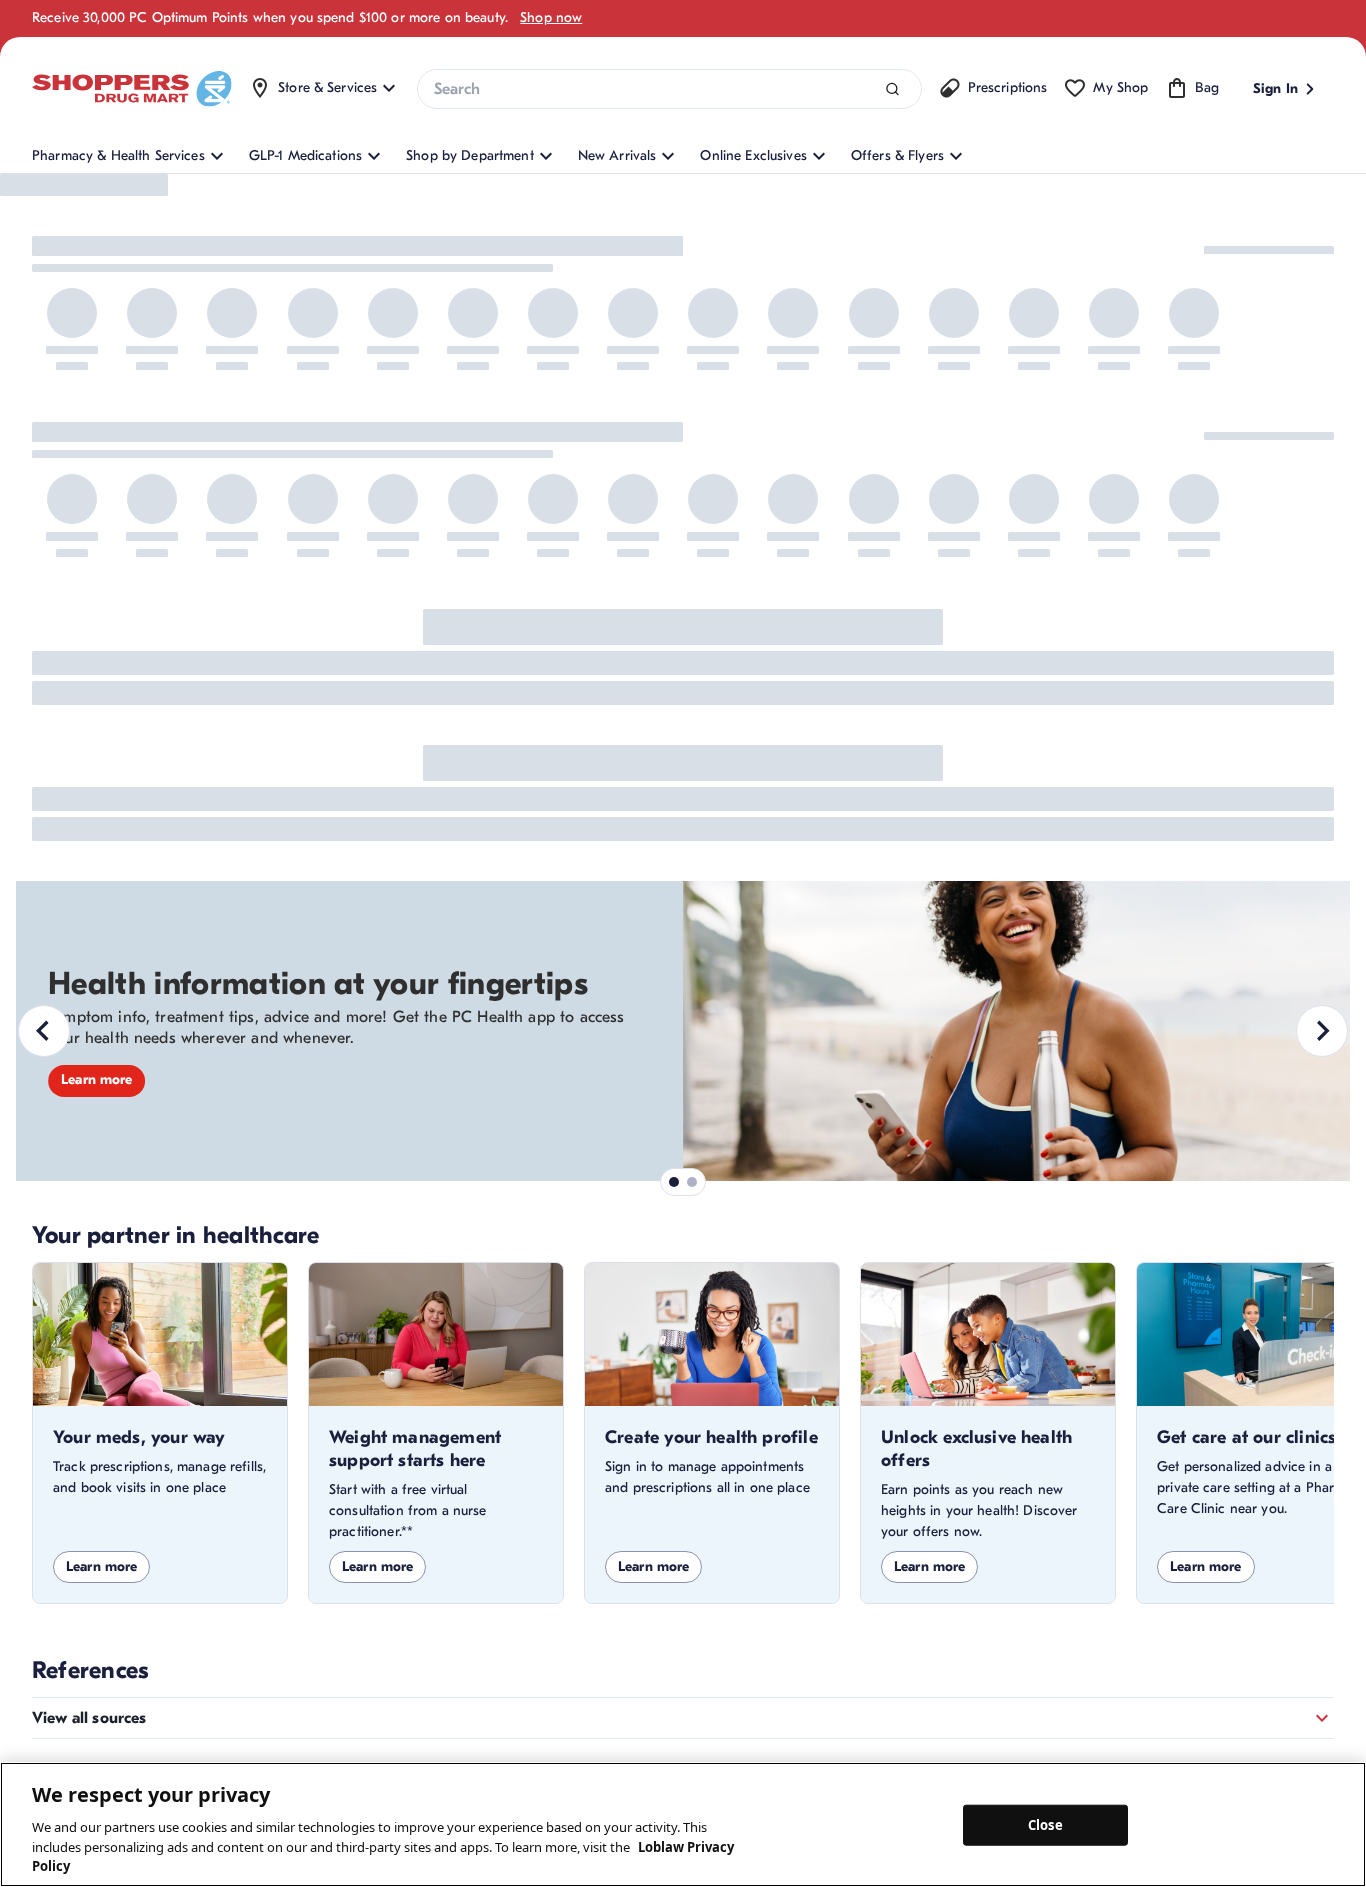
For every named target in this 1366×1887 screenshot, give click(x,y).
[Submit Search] (892, 89)
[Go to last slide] (44, 1031)
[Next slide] (1322, 1031)
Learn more (96, 1079)
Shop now (551, 17)
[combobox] (669, 89)
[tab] (674, 1182)
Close (1045, 1824)
